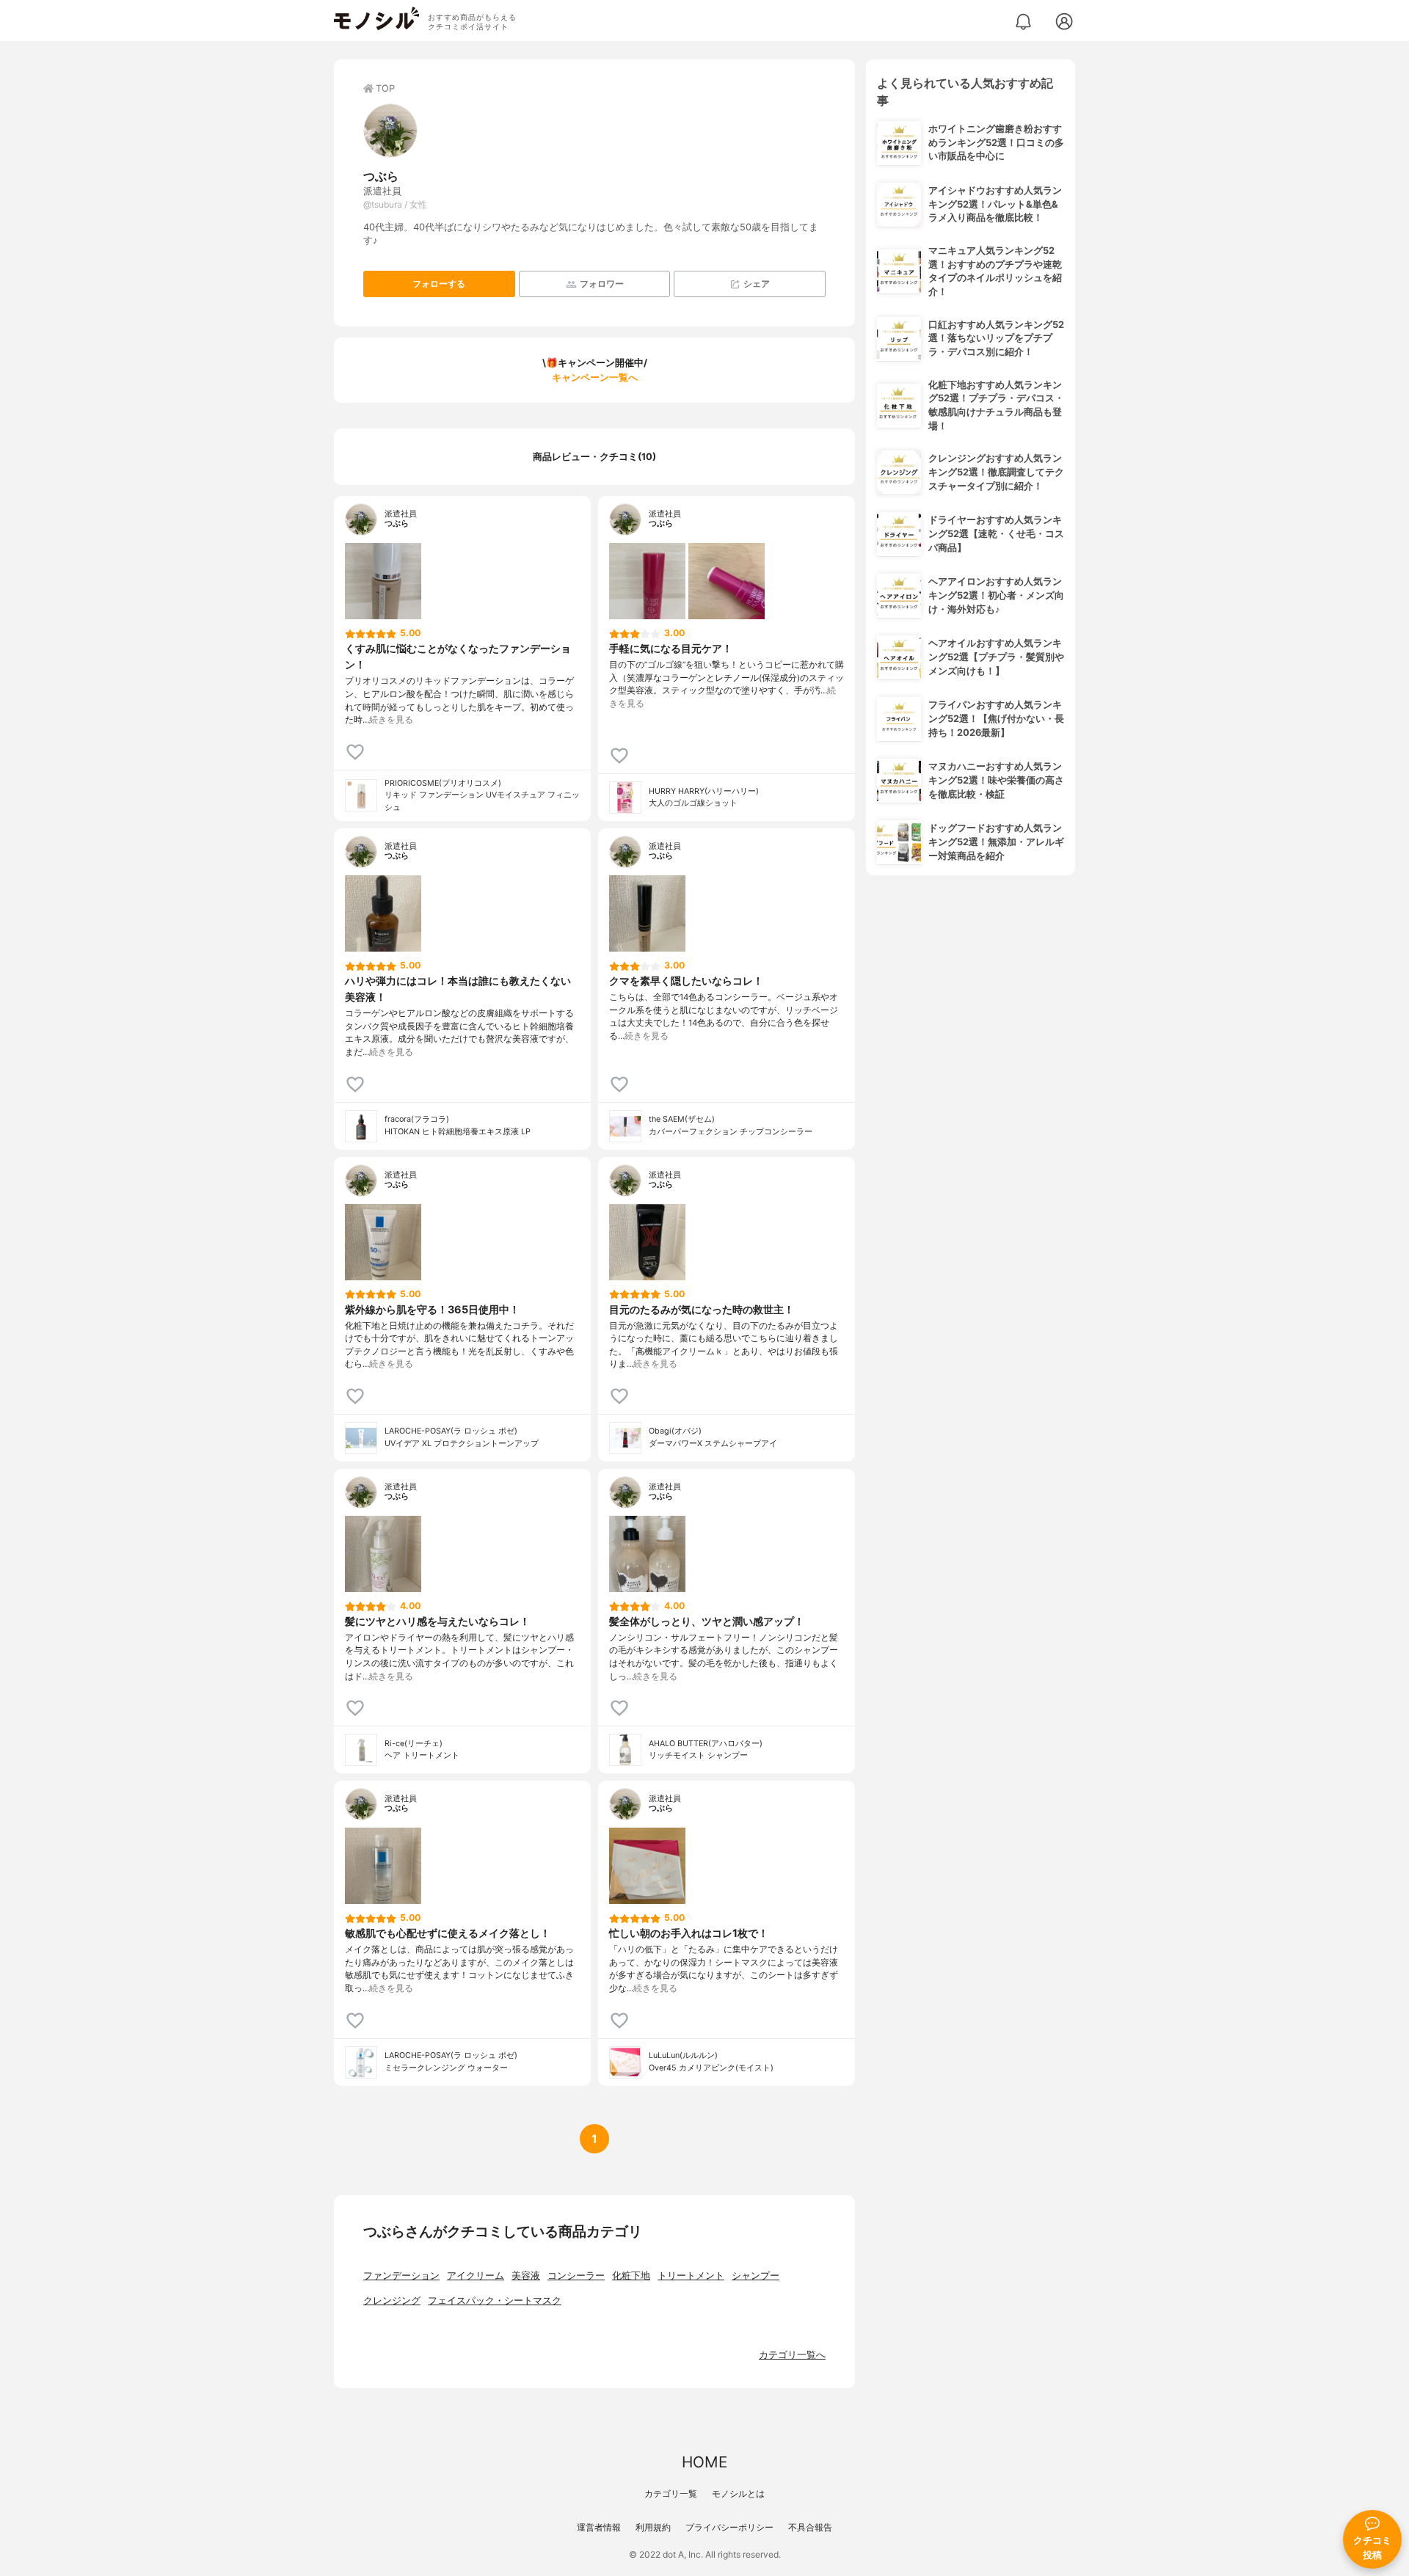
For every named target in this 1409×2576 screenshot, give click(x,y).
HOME (704, 2462)
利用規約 (653, 2527)
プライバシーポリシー (729, 2527)
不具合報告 (810, 2527)
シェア (757, 284)
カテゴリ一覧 (671, 2493)
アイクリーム (476, 2276)
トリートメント (691, 2276)
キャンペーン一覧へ (595, 377)
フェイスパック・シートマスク (495, 2300)
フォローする (439, 284)
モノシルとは (738, 2493)
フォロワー (602, 284)
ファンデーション (401, 2276)
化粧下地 (631, 2276)
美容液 (526, 2276)
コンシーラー (576, 2276)
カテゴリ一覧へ (792, 2355)
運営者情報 (599, 2527)
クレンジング (392, 2300)
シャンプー (756, 2276)
